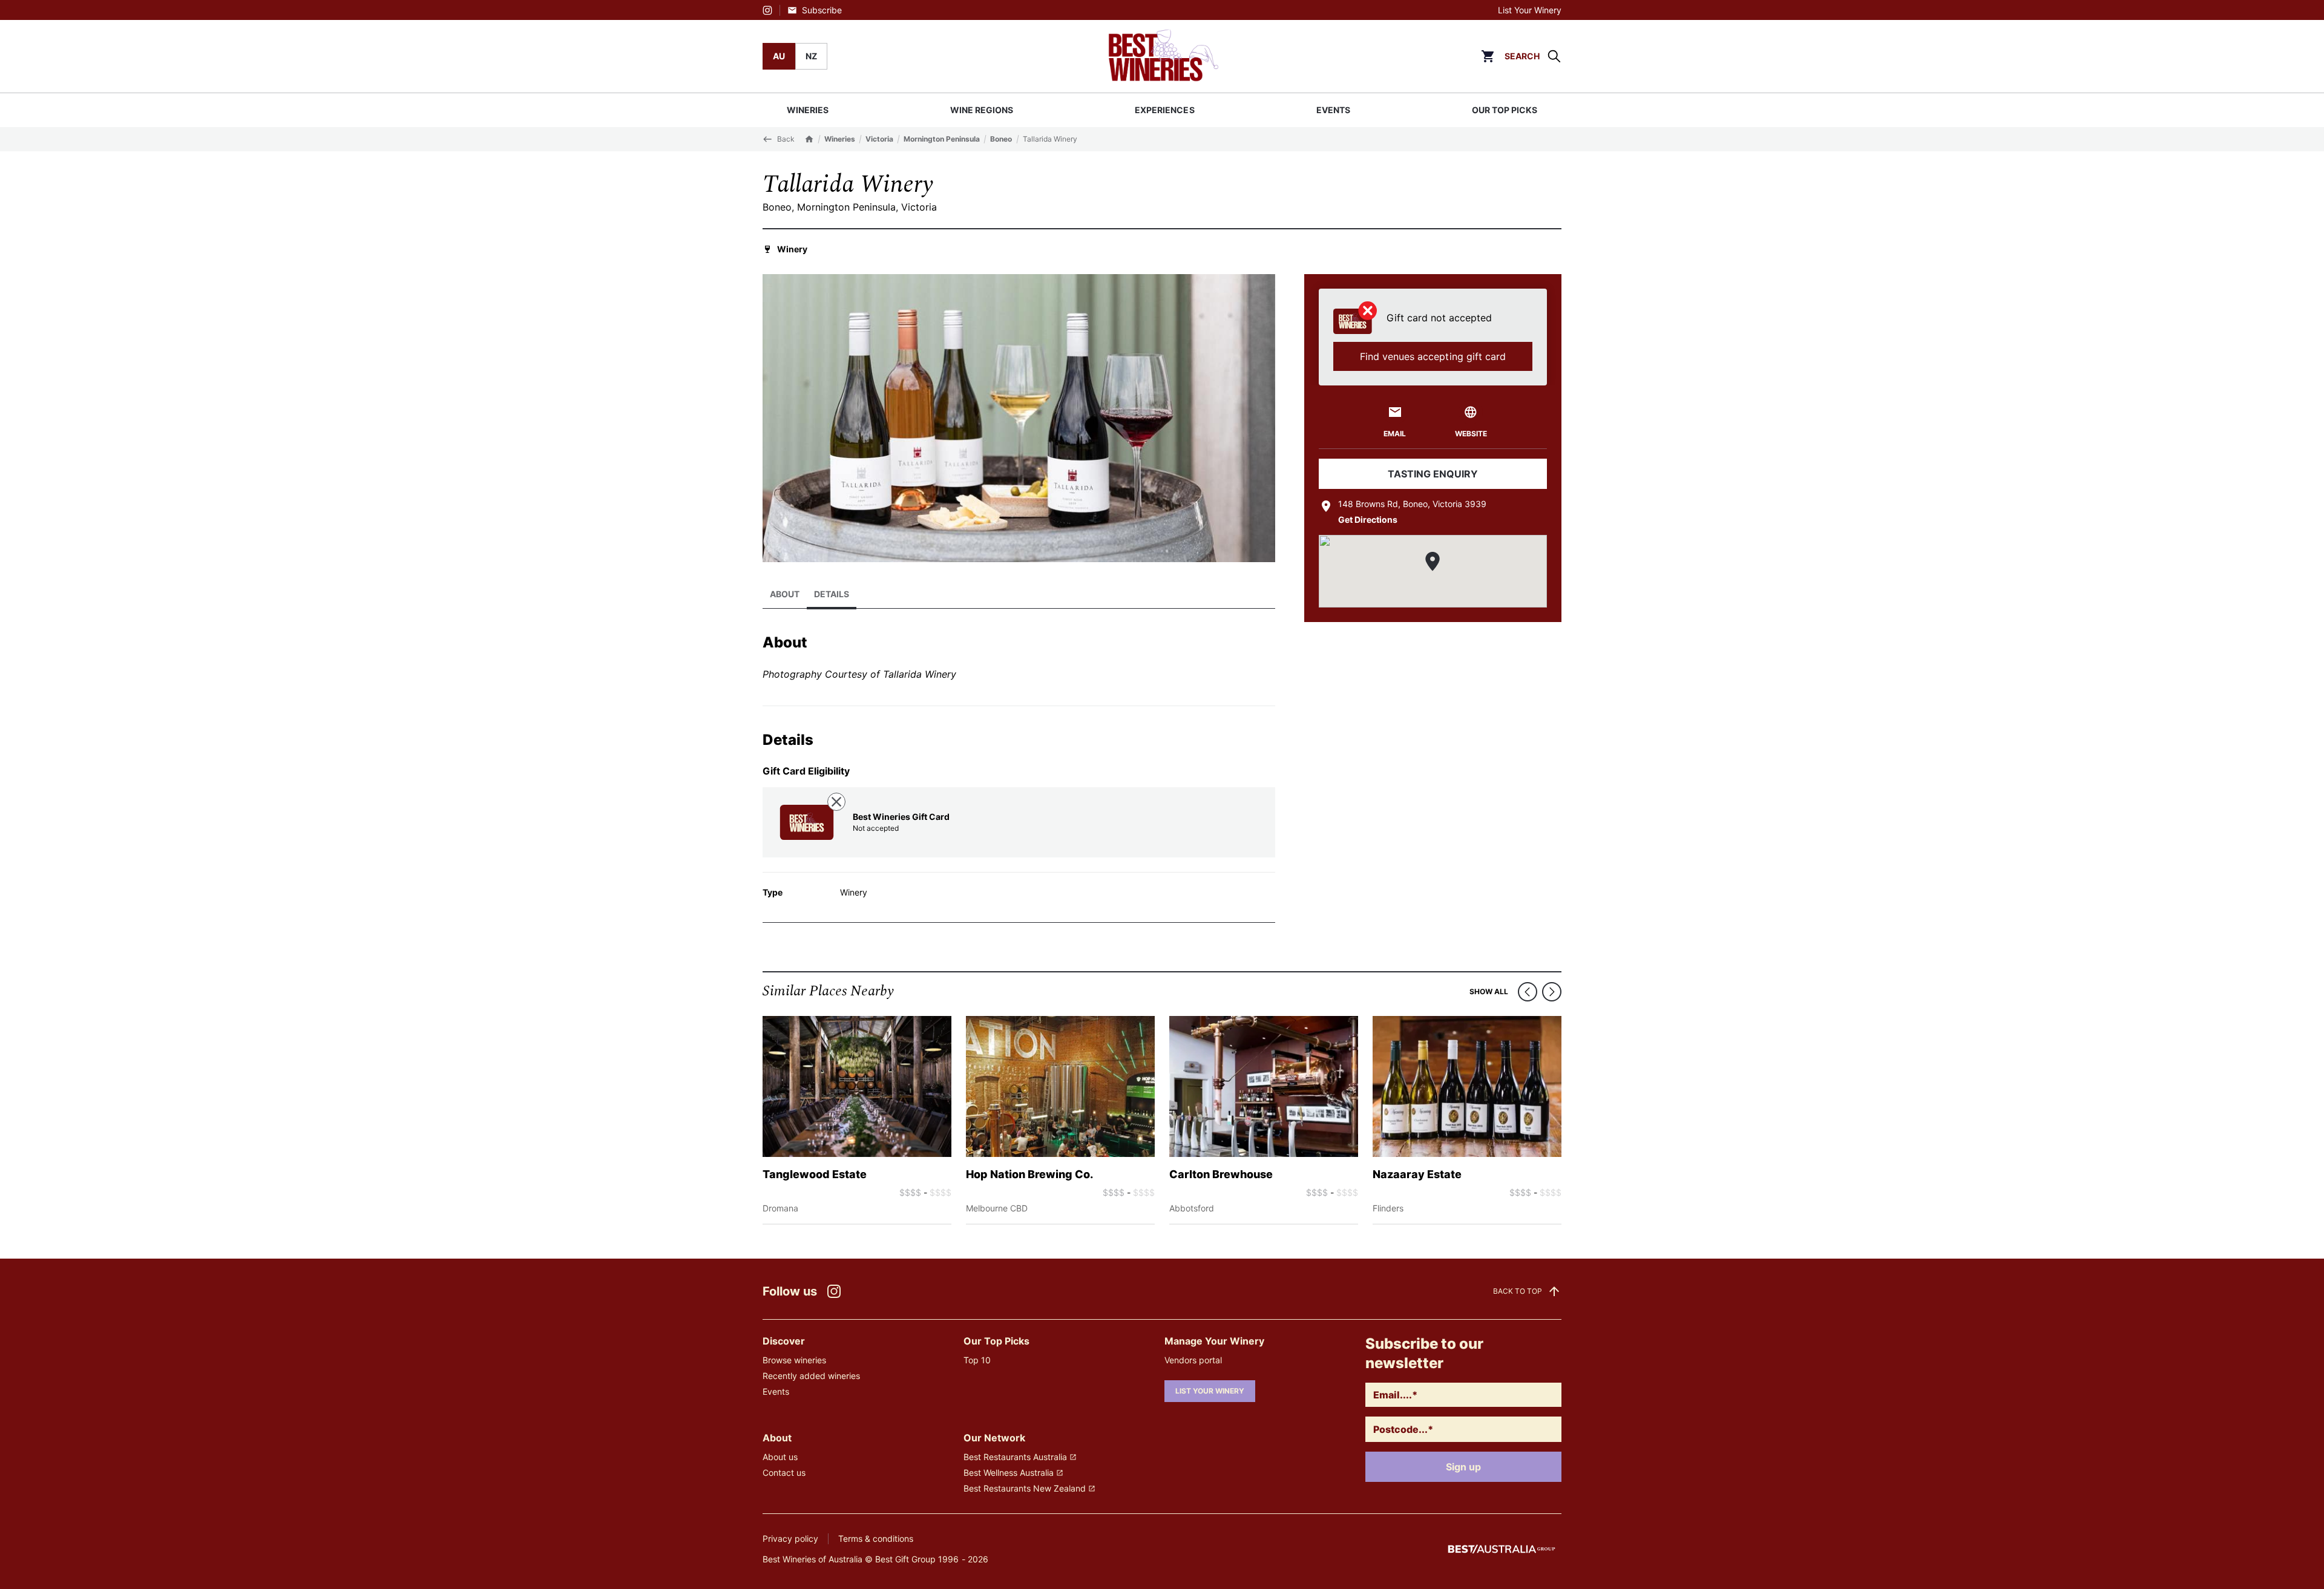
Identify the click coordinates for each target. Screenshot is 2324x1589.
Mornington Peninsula (942, 139)
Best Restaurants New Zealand (1025, 1488)
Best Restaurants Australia (1015, 1457)
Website (1471, 434)
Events (776, 1391)
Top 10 (977, 1360)
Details (832, 594)
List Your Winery (1530, 10)
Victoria (879, 139)
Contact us (784, 1473)
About (785, 594)
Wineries (840, 139)
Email (1395, 434)
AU (779, 56)
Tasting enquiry (1433, 474)
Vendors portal (1193, 1360)
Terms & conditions (876, 1538)
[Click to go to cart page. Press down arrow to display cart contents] (1488, 56)
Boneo (1001, 139)
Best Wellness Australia (1009, 1473)
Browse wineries (794, 1360)
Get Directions (1368, 519)
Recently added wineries (811, 1376)
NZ (811, 56)
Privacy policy (790, 1538)
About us (780, 1457)
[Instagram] (767, 10)
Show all (1489, 991)
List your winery (1210, 1391)
